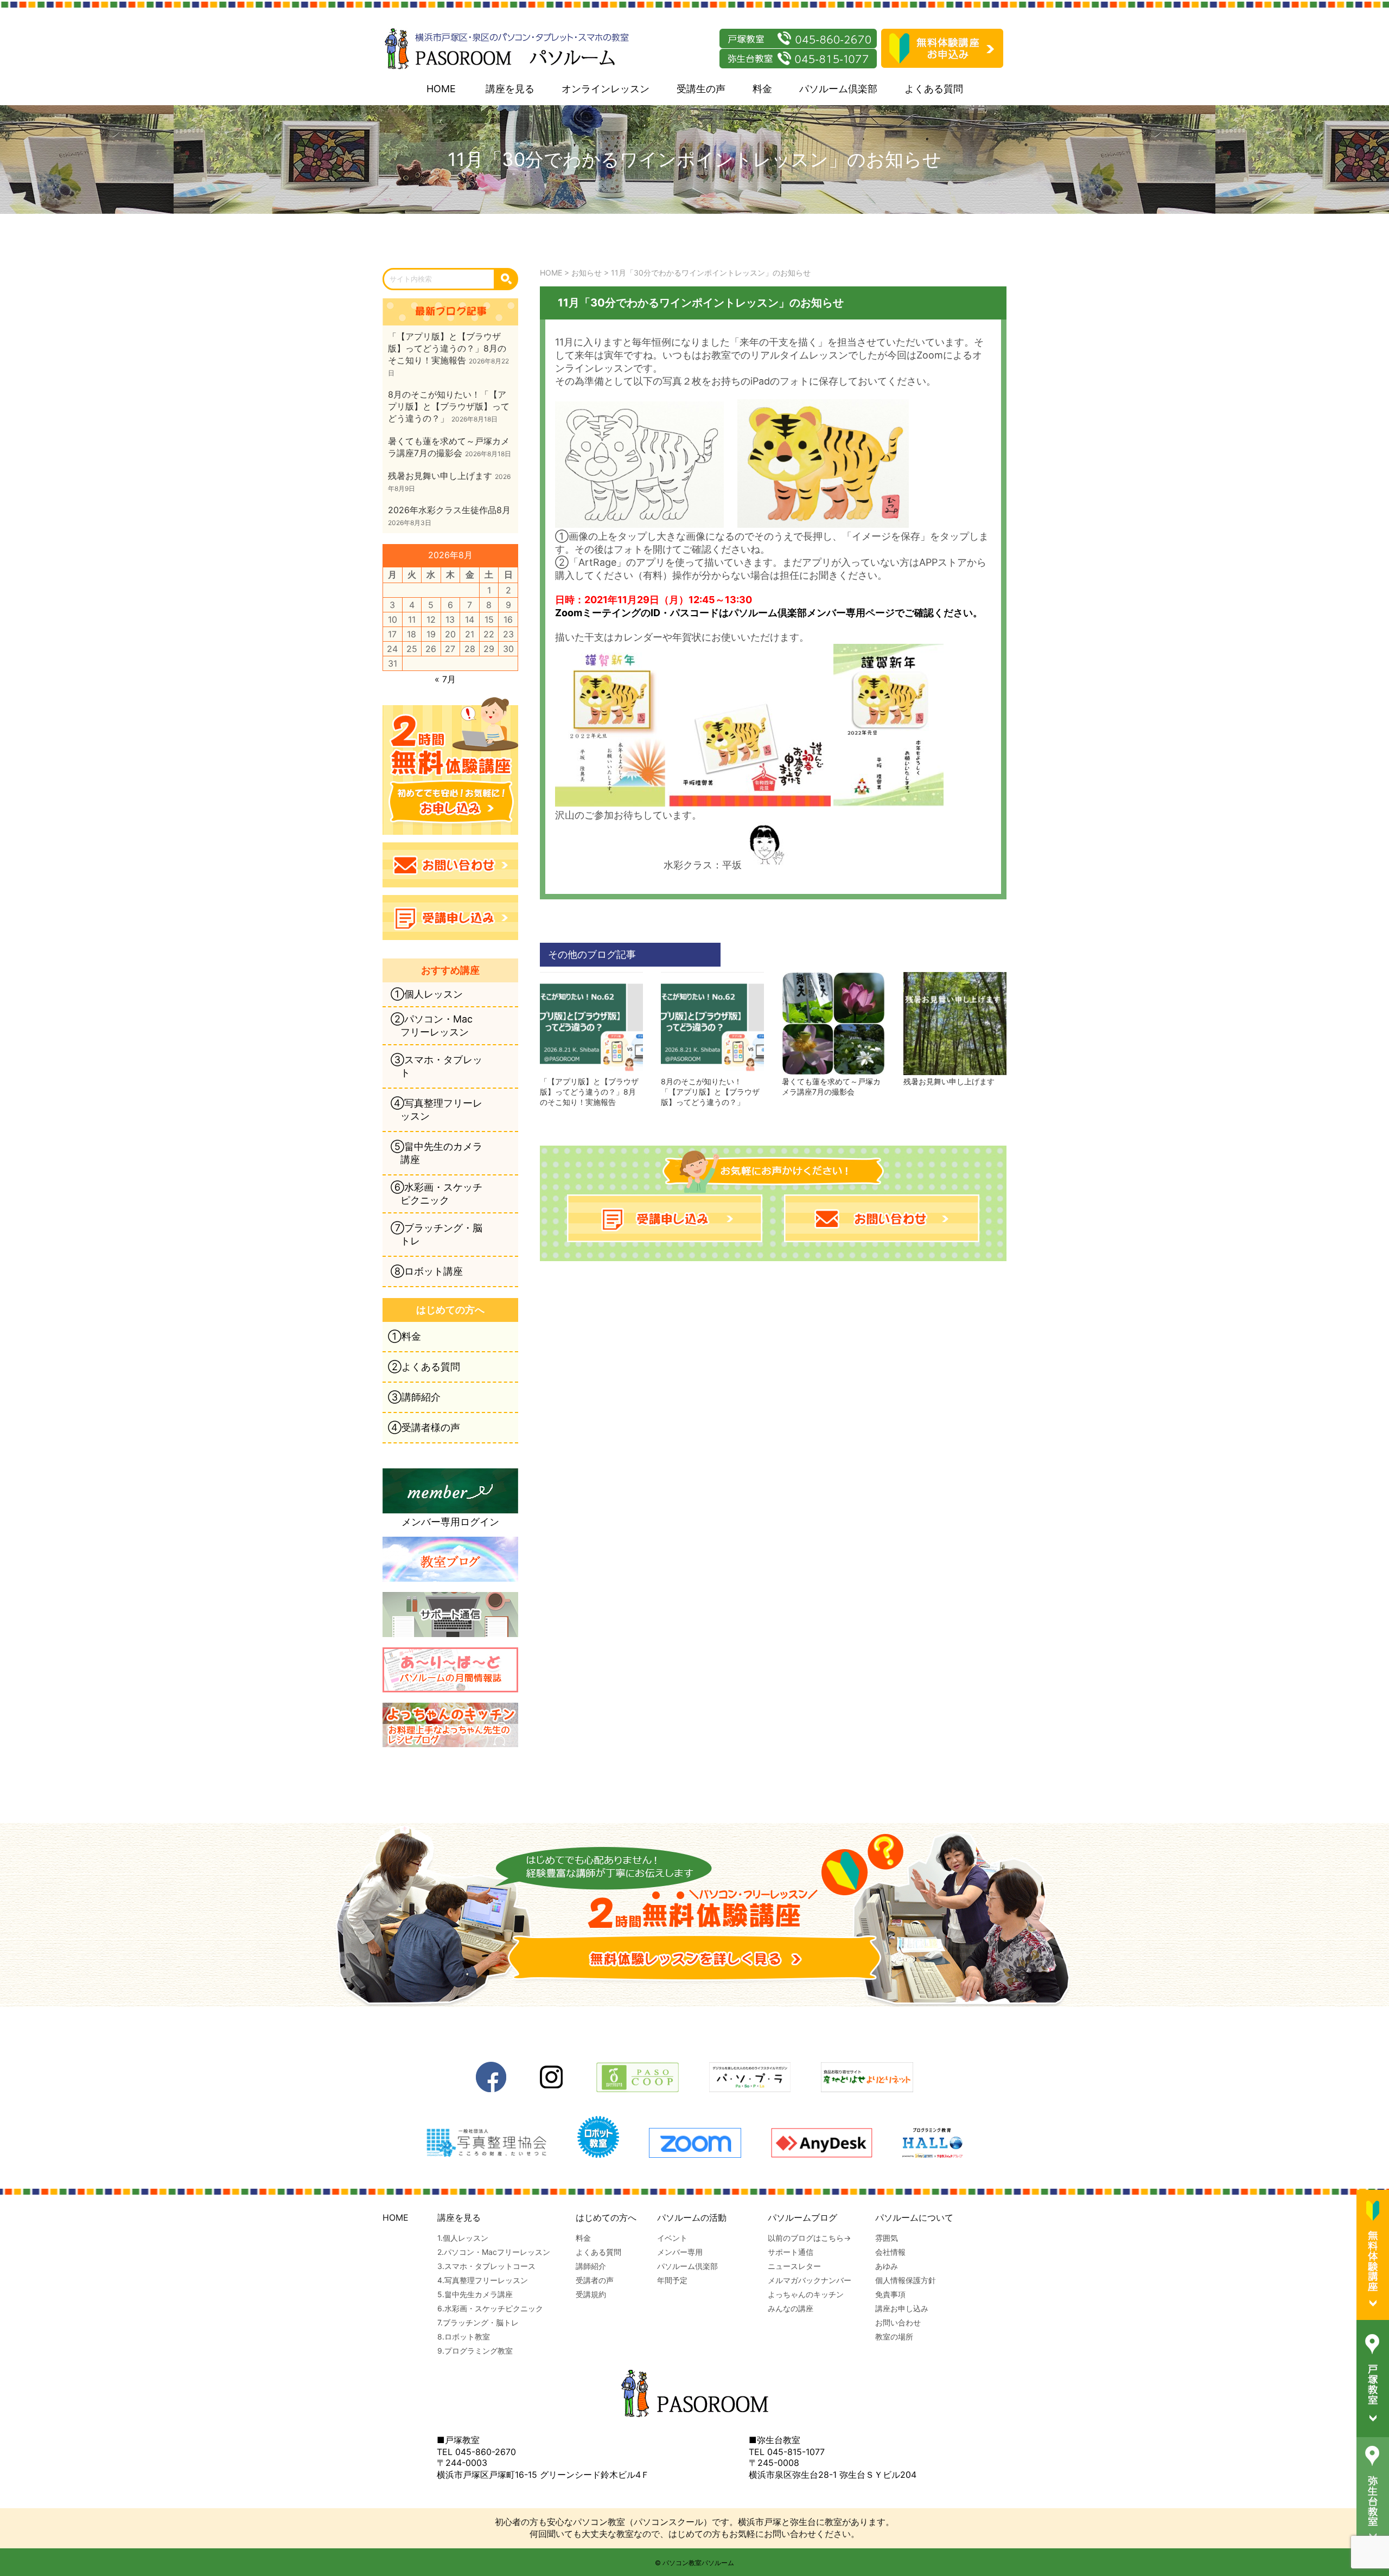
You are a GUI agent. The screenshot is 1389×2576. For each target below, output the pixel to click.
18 (412, 634)
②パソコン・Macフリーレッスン (432, 1025)
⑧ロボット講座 (427, 1271)
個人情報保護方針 (906, 2280)
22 (489, 634)
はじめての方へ (606, 2217)
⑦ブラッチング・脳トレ (437, 1234)
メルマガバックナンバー (810, 2280)
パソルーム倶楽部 (838, 89)
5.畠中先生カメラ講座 (475, 2294)
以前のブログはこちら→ (809, 2238)
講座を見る (510, 89)
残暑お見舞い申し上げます (949, 1081)
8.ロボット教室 (464, 2337)
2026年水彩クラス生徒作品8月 (449, 510)
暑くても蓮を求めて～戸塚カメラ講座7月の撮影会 (831, 1086)
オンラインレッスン (606, 89)
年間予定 (672, 2280)
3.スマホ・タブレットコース (486, 2266)
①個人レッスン (427, 994)
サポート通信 (791, 2252)
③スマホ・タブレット (437, 1066)
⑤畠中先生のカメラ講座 (437, 1153)
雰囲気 (887, 2238)
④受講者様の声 (424, 1427)
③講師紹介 (414, 1397)
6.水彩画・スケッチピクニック (490, 2308)
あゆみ (887, 2266)
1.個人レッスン (463, 2238)
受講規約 (591, 2294)
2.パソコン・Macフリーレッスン (494, 2252)
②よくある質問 (424, 1367)
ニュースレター (794, 2266)
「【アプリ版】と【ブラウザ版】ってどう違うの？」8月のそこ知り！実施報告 (589, 1092)
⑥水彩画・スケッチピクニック (437, 1194)
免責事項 (890, 2294)
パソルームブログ (802, 2217)
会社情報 (890, 2252)
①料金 (404, 1336)
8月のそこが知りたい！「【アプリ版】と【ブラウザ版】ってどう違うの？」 (710, 1092)
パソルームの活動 (692, 2217)
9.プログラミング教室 (475, 2351)
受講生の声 (701, 89)
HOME (441, 89)
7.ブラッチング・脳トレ (478, 2322)
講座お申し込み (902, 2308)
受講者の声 (595, 2280)
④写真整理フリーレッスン (437, 1110)
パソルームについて (914, 2217)
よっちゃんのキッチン (806, 2294)
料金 (762, 89)
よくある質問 (934, 89)
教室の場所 (894, 2337)
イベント (672, 2238)
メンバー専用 (680, 2252)
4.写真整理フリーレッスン (483, 2280)
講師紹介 (591, 2266)
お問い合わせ (898, 2322)
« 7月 (445, 679)
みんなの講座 (791, 2308)
